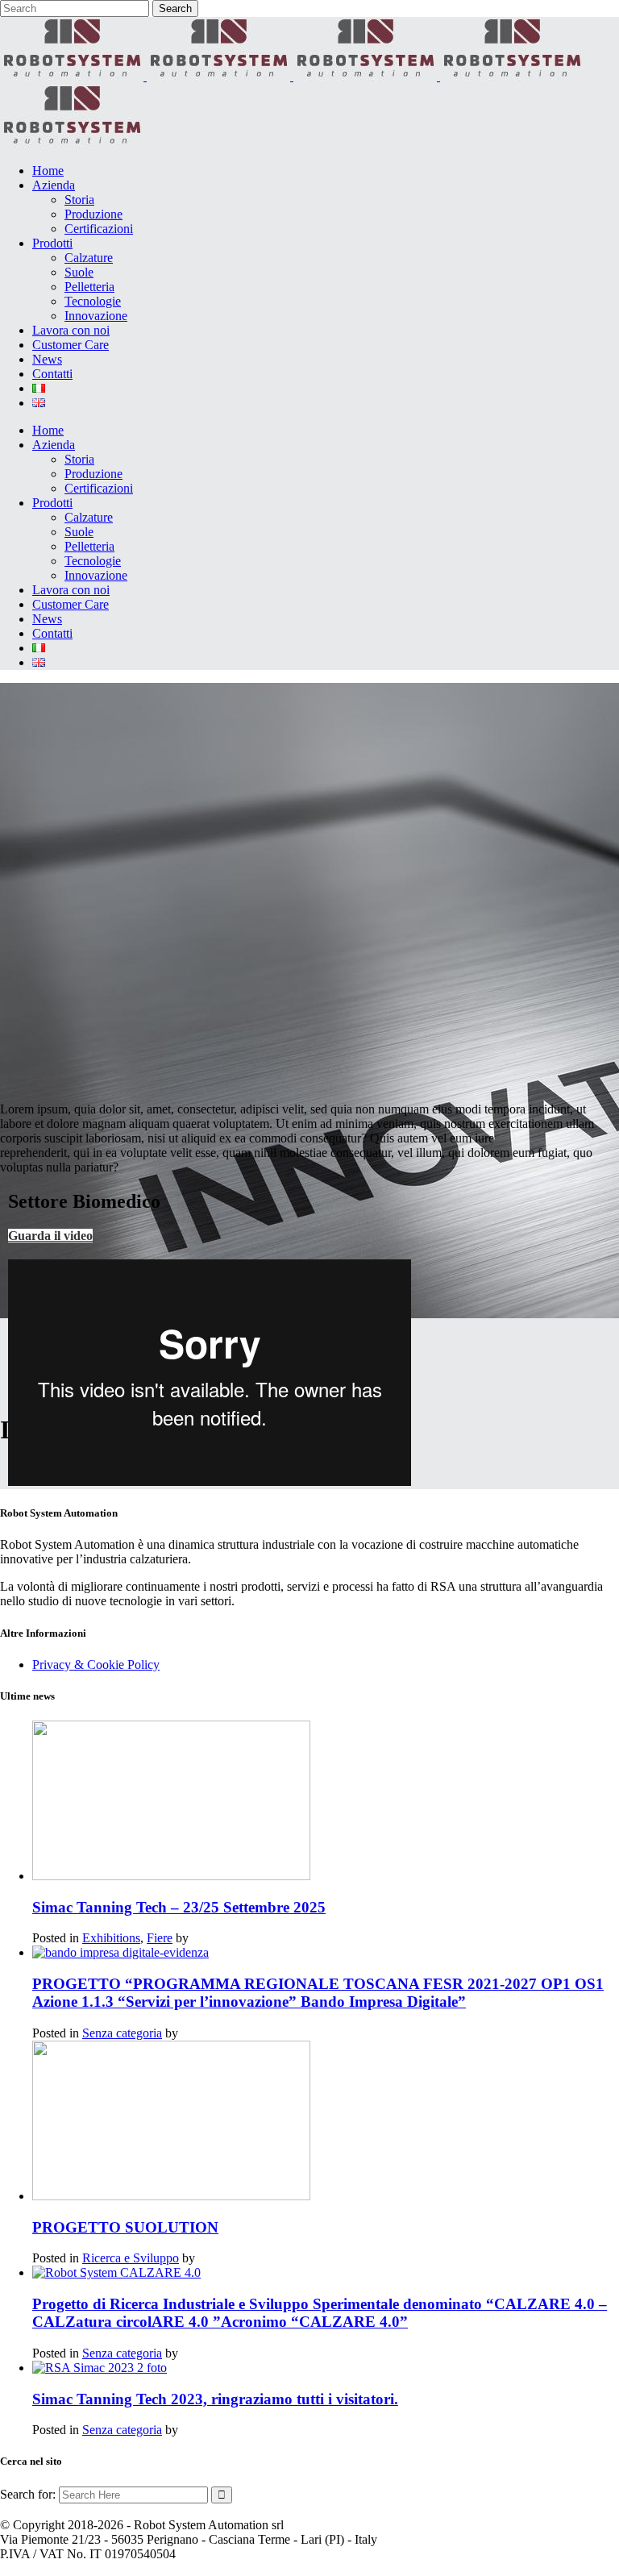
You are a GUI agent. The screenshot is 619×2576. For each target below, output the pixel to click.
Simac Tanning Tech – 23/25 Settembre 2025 (179, 1907)
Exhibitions (111, 1938)
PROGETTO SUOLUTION (125, 2227)
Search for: (28, 2494)
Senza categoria (122, 2033)
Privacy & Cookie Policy (96, 1665)
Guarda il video (50, 1236)
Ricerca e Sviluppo (131, 2258)
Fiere (160, 1938)
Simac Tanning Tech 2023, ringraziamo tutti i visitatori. (215, 2399)
